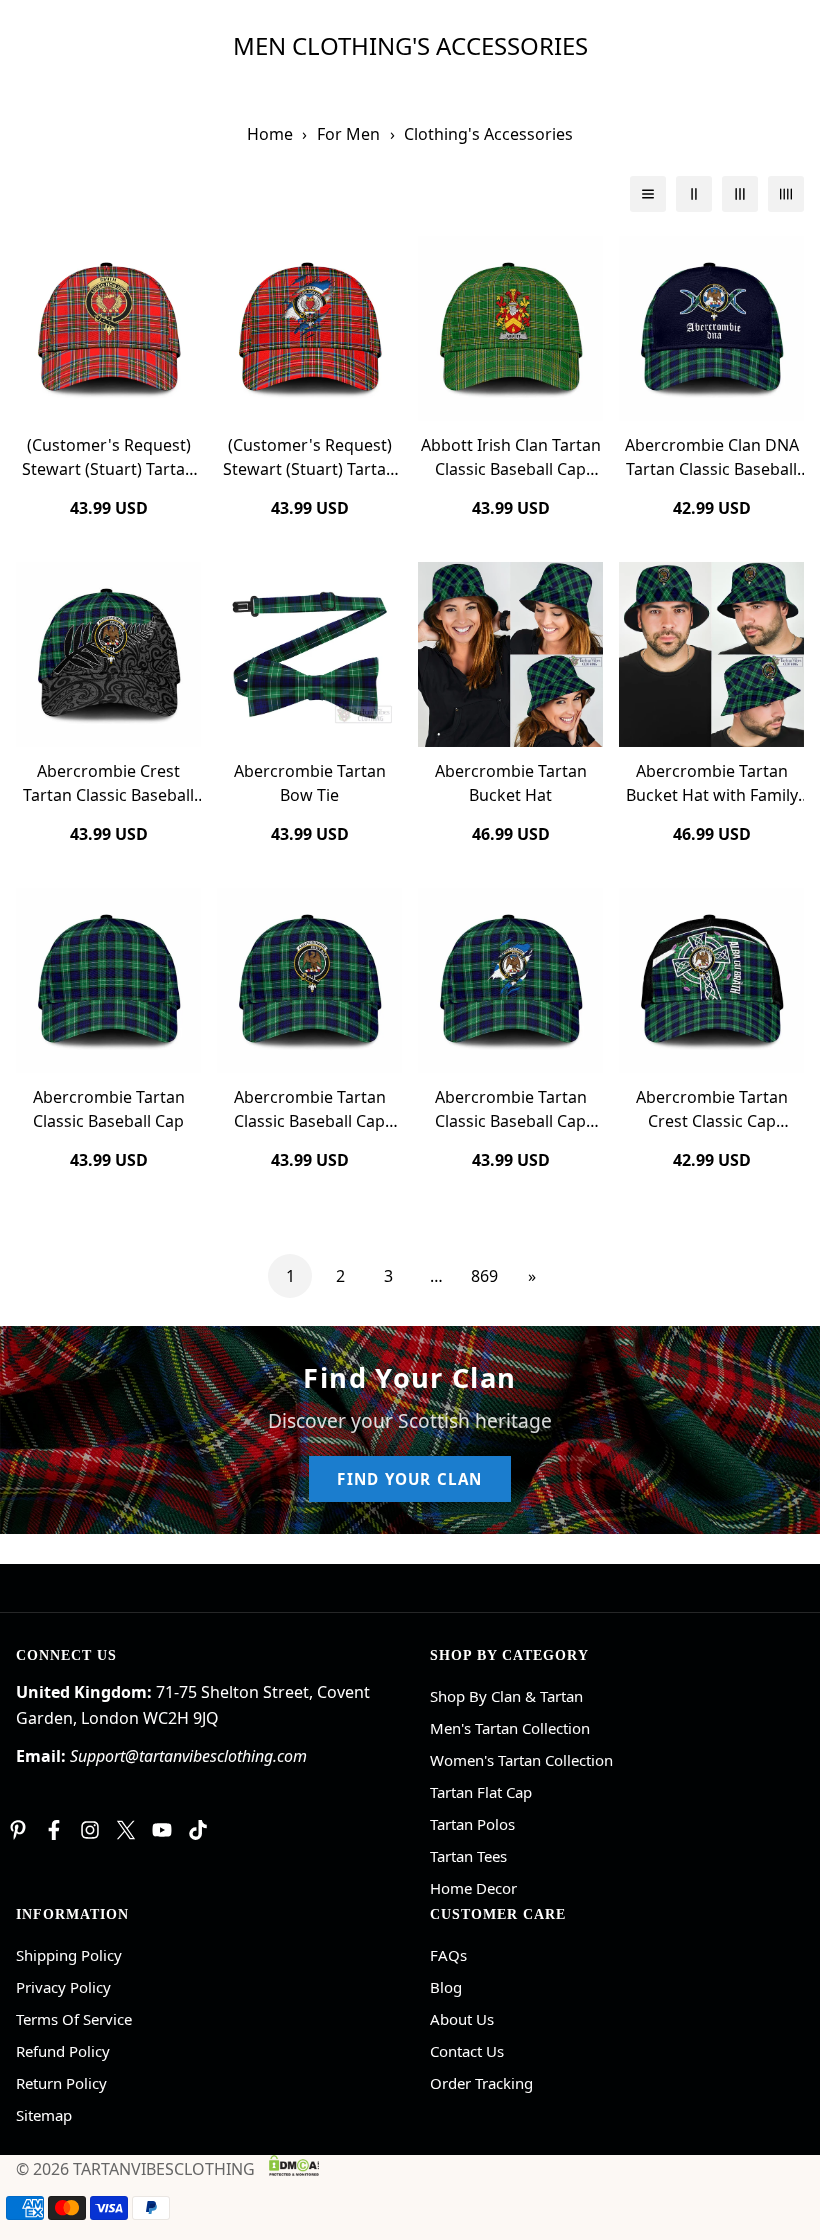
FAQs (448, 1955)
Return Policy (61, 2083)
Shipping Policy (69, 1955)
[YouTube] (162, 1830)
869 (484, 1276)
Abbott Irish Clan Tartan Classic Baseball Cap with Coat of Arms (511, 457)
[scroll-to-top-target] (781, 2131)
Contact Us (467, 2051)
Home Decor (473, 1888)
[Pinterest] (18, 1830)
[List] (648, 194)
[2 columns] (694, 194)
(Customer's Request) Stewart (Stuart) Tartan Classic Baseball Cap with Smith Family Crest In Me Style (309, 457)
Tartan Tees (468, 1856)
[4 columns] (786, 194)
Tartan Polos (472, 1824)
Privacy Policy (63, 1987)
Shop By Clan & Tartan (506, 1696)
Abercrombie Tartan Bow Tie (310, 783)
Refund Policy (63, 2051)
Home (270, 134)
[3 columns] (740, 194)
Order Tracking (481, 2083)
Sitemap (44, 2115)
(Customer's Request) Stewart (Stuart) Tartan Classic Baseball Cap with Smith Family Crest (108, 457)
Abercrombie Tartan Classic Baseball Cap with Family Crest (310, 1109)
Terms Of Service (74, 2019)
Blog (446, 1987)
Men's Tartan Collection (510, 1728)
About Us (462, 2019)
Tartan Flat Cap (481, 1792)
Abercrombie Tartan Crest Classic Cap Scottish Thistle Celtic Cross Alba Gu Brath (712, 1109)
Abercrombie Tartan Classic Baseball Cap (109, 1109)
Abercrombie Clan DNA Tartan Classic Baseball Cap (712, 457)
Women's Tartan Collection (521, 1760)
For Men (348, 134)
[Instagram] (90, 1830)
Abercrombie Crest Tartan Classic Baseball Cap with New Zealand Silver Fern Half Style (108, 783)
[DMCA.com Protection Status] (294, 2165)
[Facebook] (54, 1830)
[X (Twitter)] (126, 1830)
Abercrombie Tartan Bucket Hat (511, 783)
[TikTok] (198, 1830)
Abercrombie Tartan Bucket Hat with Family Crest (712, 783)
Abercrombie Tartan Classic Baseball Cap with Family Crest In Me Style (511, 1109)
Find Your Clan (409, 1479)
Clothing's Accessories (488, 134)
